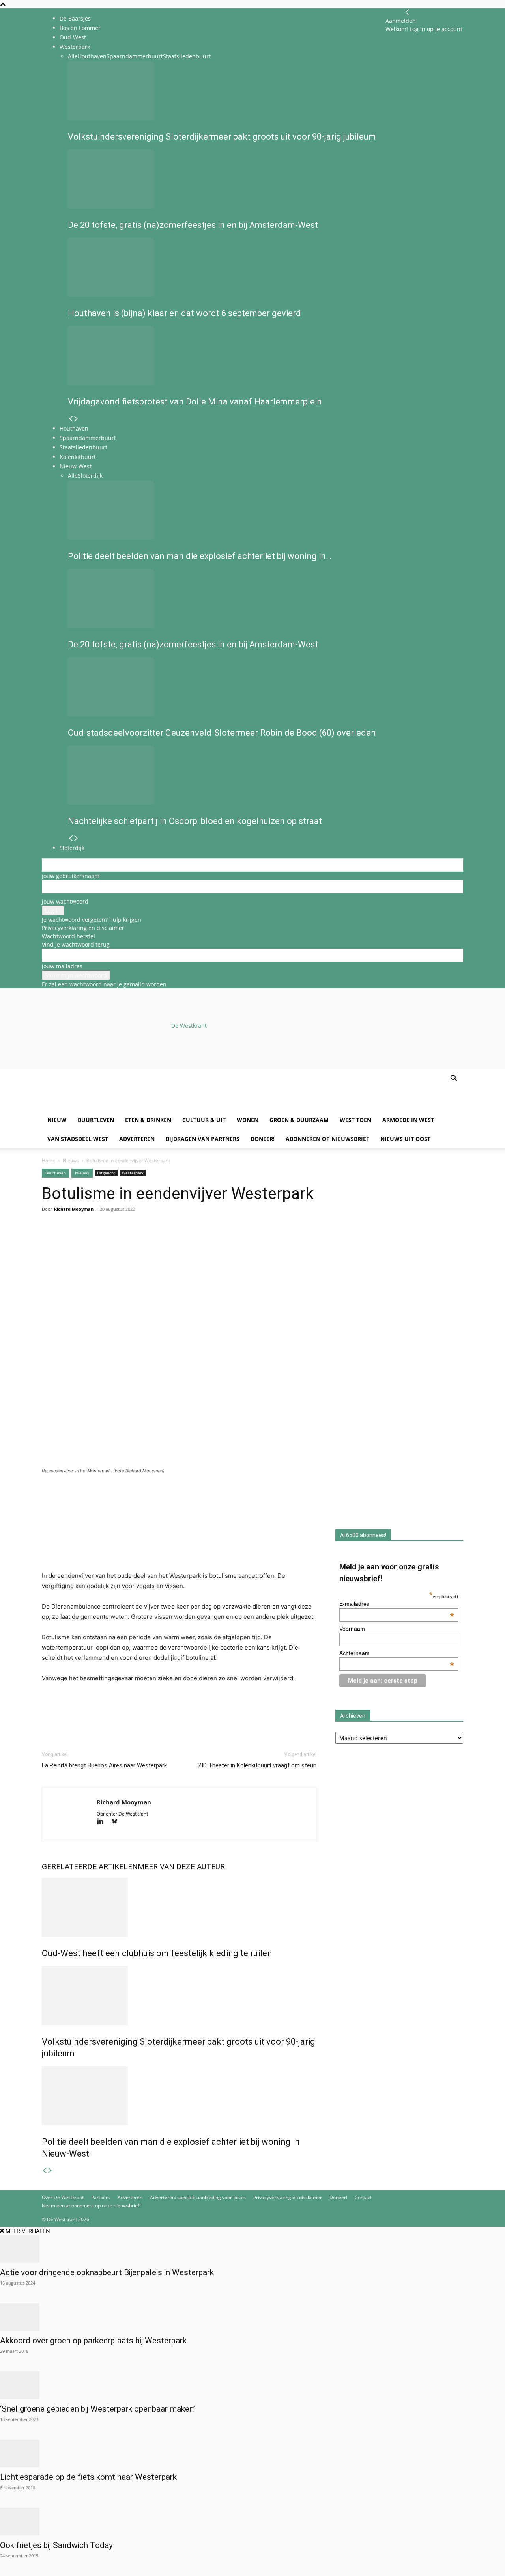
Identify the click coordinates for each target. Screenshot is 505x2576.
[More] (141, 1241)
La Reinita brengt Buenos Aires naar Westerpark (104, 1765)
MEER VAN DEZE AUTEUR (181, 1867)
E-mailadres (397, 1604)
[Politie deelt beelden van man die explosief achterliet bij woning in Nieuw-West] (179, 2096)
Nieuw (57, 1120)
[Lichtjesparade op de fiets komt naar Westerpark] (252, 2453)
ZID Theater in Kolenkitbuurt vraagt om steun (257, 1765)
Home (49, 1160)
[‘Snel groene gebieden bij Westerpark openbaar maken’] (252, 2385)
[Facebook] (50, 1241)
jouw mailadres (62, 966)
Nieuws (71, 1160)
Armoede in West (408, 1120)
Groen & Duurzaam (299, 1120)
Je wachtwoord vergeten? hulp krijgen (92, 920)
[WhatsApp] (68, 1241)
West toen (355, 1120)
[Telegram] (122, 1241)
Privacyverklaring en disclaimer (83, 928)
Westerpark (133, 1173)
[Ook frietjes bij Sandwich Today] (252, 2522)
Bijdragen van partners (203, 1139)
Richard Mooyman (74, 1209)
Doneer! (263, 1139)
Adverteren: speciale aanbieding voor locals (198, 2197)
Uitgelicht (106, 1173)
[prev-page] (45, 2171)
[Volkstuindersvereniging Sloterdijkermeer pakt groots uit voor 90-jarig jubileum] (179, 1996)
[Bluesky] (117, 1822)
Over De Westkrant (63, 2197)
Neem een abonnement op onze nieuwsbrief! (91, 2206)
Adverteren (137, 1139)
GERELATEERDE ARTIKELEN (90, 1867)
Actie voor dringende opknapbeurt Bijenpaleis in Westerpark (107, 2272)
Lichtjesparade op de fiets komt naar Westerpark (88, 2477)
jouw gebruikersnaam (71, 876)
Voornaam (352, 1629)
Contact (363, 2197)
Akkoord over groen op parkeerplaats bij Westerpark (93, 2341)
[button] (454, 1079)
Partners (101, 2197)
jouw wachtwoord (65, 901)
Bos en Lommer (80, 28)
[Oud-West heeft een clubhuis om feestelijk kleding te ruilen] (179, 1907)
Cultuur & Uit (204, 1120)
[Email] (86, 1241)
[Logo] (102, 1106)
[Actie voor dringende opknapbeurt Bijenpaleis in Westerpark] (252, 2249)
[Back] (407, 12)
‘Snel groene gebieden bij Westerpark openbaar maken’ (97, 2409)
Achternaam (397, 1653)
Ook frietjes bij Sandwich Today (56, 2545)
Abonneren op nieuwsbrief (327, 1139)
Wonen (248, 1120)
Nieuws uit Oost (405, 1139)
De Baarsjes (75, 18)
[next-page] (50, 2171)
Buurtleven (96, 1120)
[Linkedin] (104, 1241)
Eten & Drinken (148, 1120)
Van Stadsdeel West (78, 1139)
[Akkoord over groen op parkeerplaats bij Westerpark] (252, 2317)
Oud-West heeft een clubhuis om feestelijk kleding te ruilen (157, 1953)
